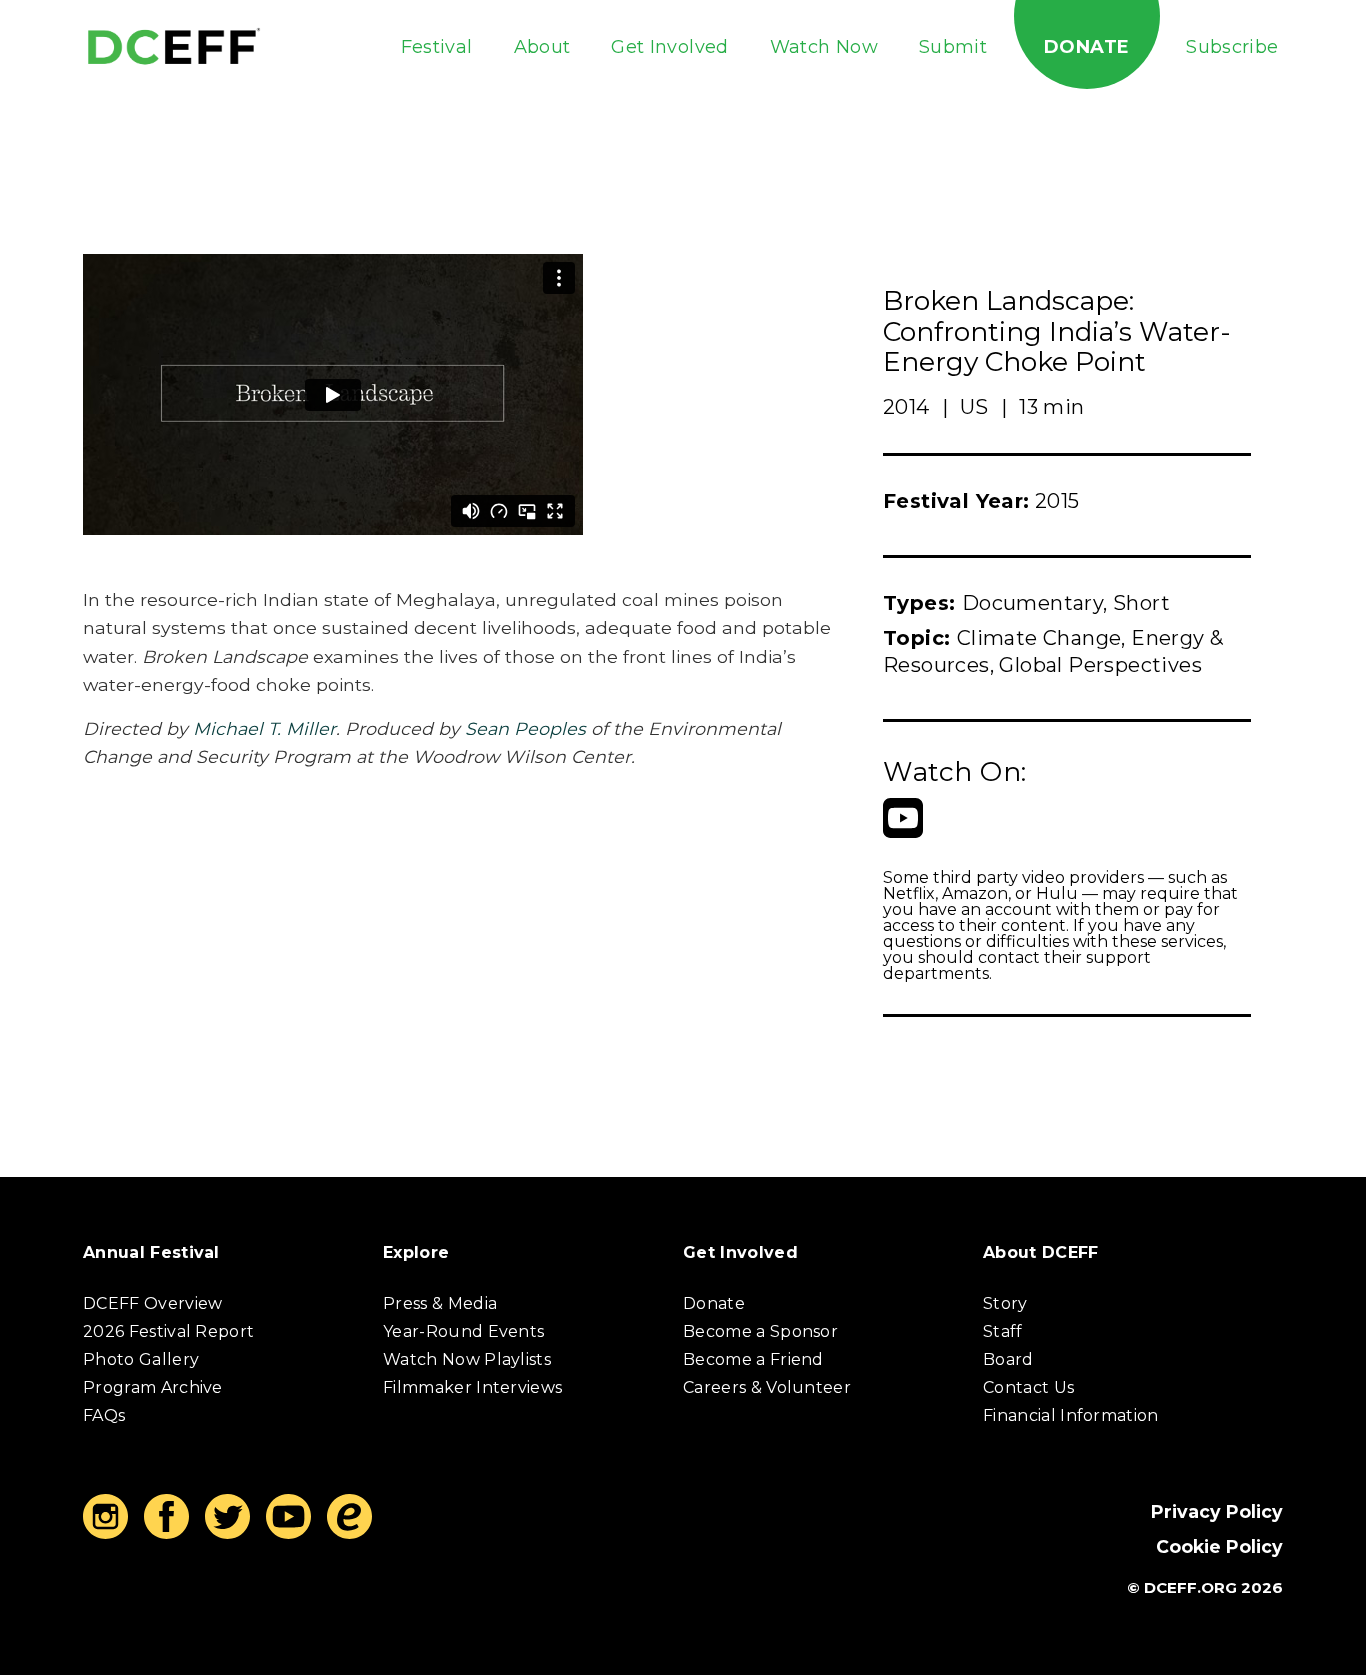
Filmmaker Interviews (472, 1387)
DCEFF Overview (152, 1303)
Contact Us (1028, 1387)
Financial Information (1071, 1415)
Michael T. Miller (264, 728)
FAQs (104, 1415)
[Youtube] (903, 818)
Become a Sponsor (760, 1331)
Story (1005, 1303)
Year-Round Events (463, 1331)
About (542, 47)
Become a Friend (753, 1359)
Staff (1003, 1331)
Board (1008, 1359)
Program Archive (153, 1387)
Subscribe (1232, 47)
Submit (953, 47)
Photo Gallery (141, 1359)
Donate (1086, 47)
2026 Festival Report (168, 1331)
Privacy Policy (1217, 1511)
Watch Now (824, 47)
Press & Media (440, 1303)
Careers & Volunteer (767, 1387)
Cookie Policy (1219, 1546)
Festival (437, 47)
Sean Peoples (525, 728)
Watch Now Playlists (467, 1359)
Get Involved (669, 47)
